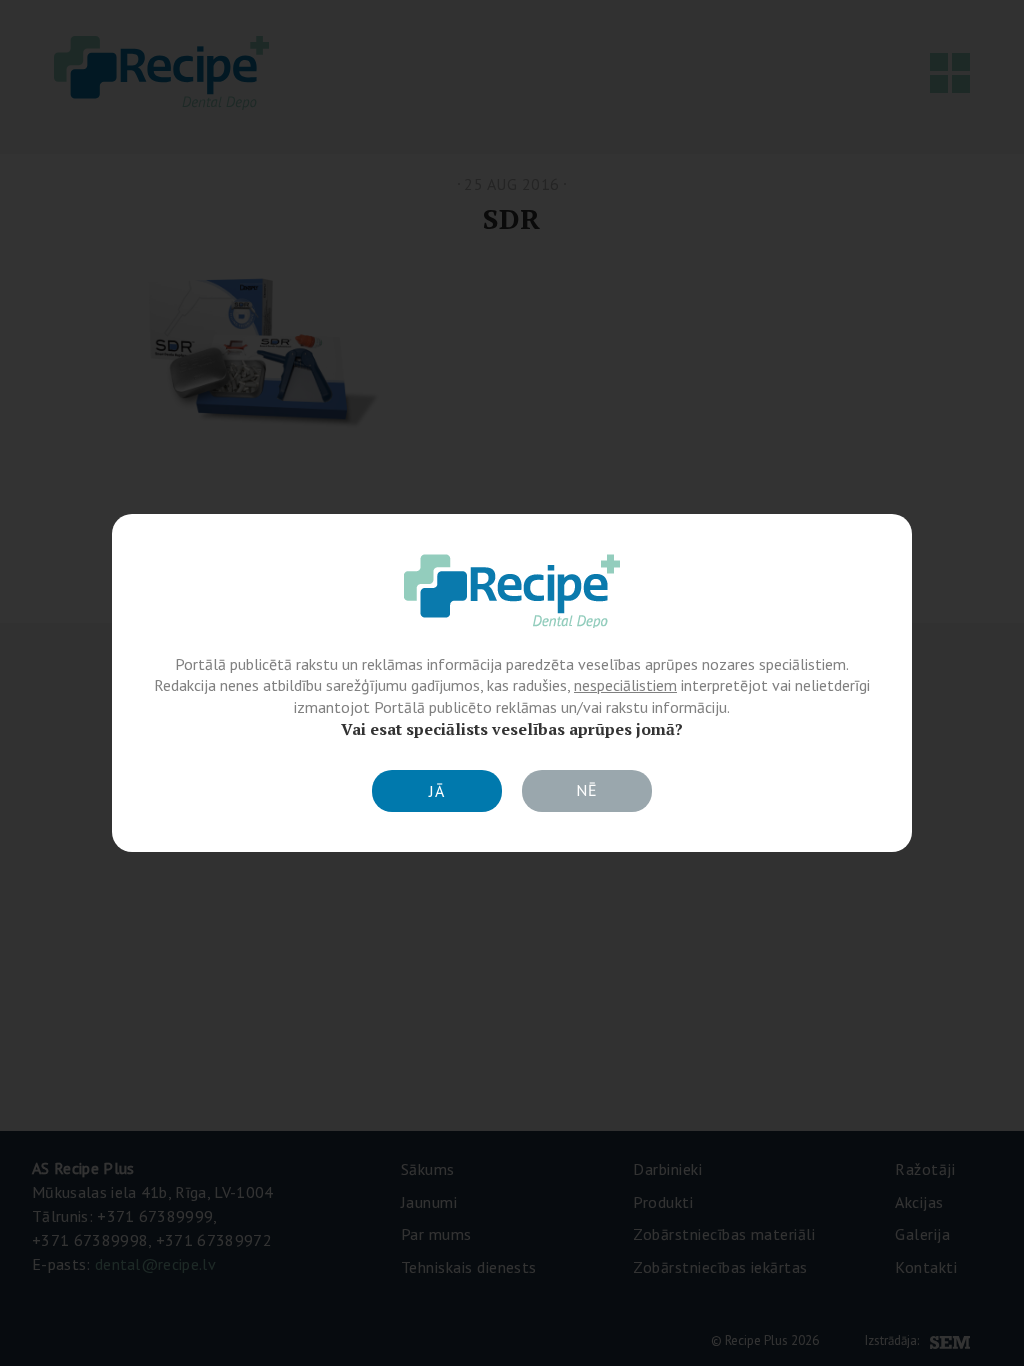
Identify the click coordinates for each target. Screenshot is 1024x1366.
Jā (437, 791)
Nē (587, 790)
